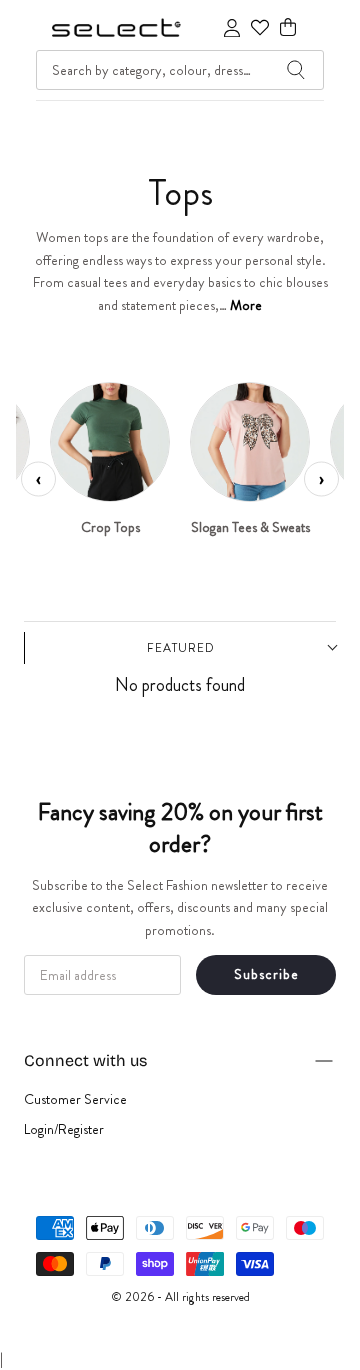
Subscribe (266, 974)
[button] (288, 27)
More (246, 305)
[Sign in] (232, 28)
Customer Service (75, 1099)
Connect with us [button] (85, 1060)
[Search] (296, 70)
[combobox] (180, 70)
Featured (181, 648)
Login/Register (64, 1129)
